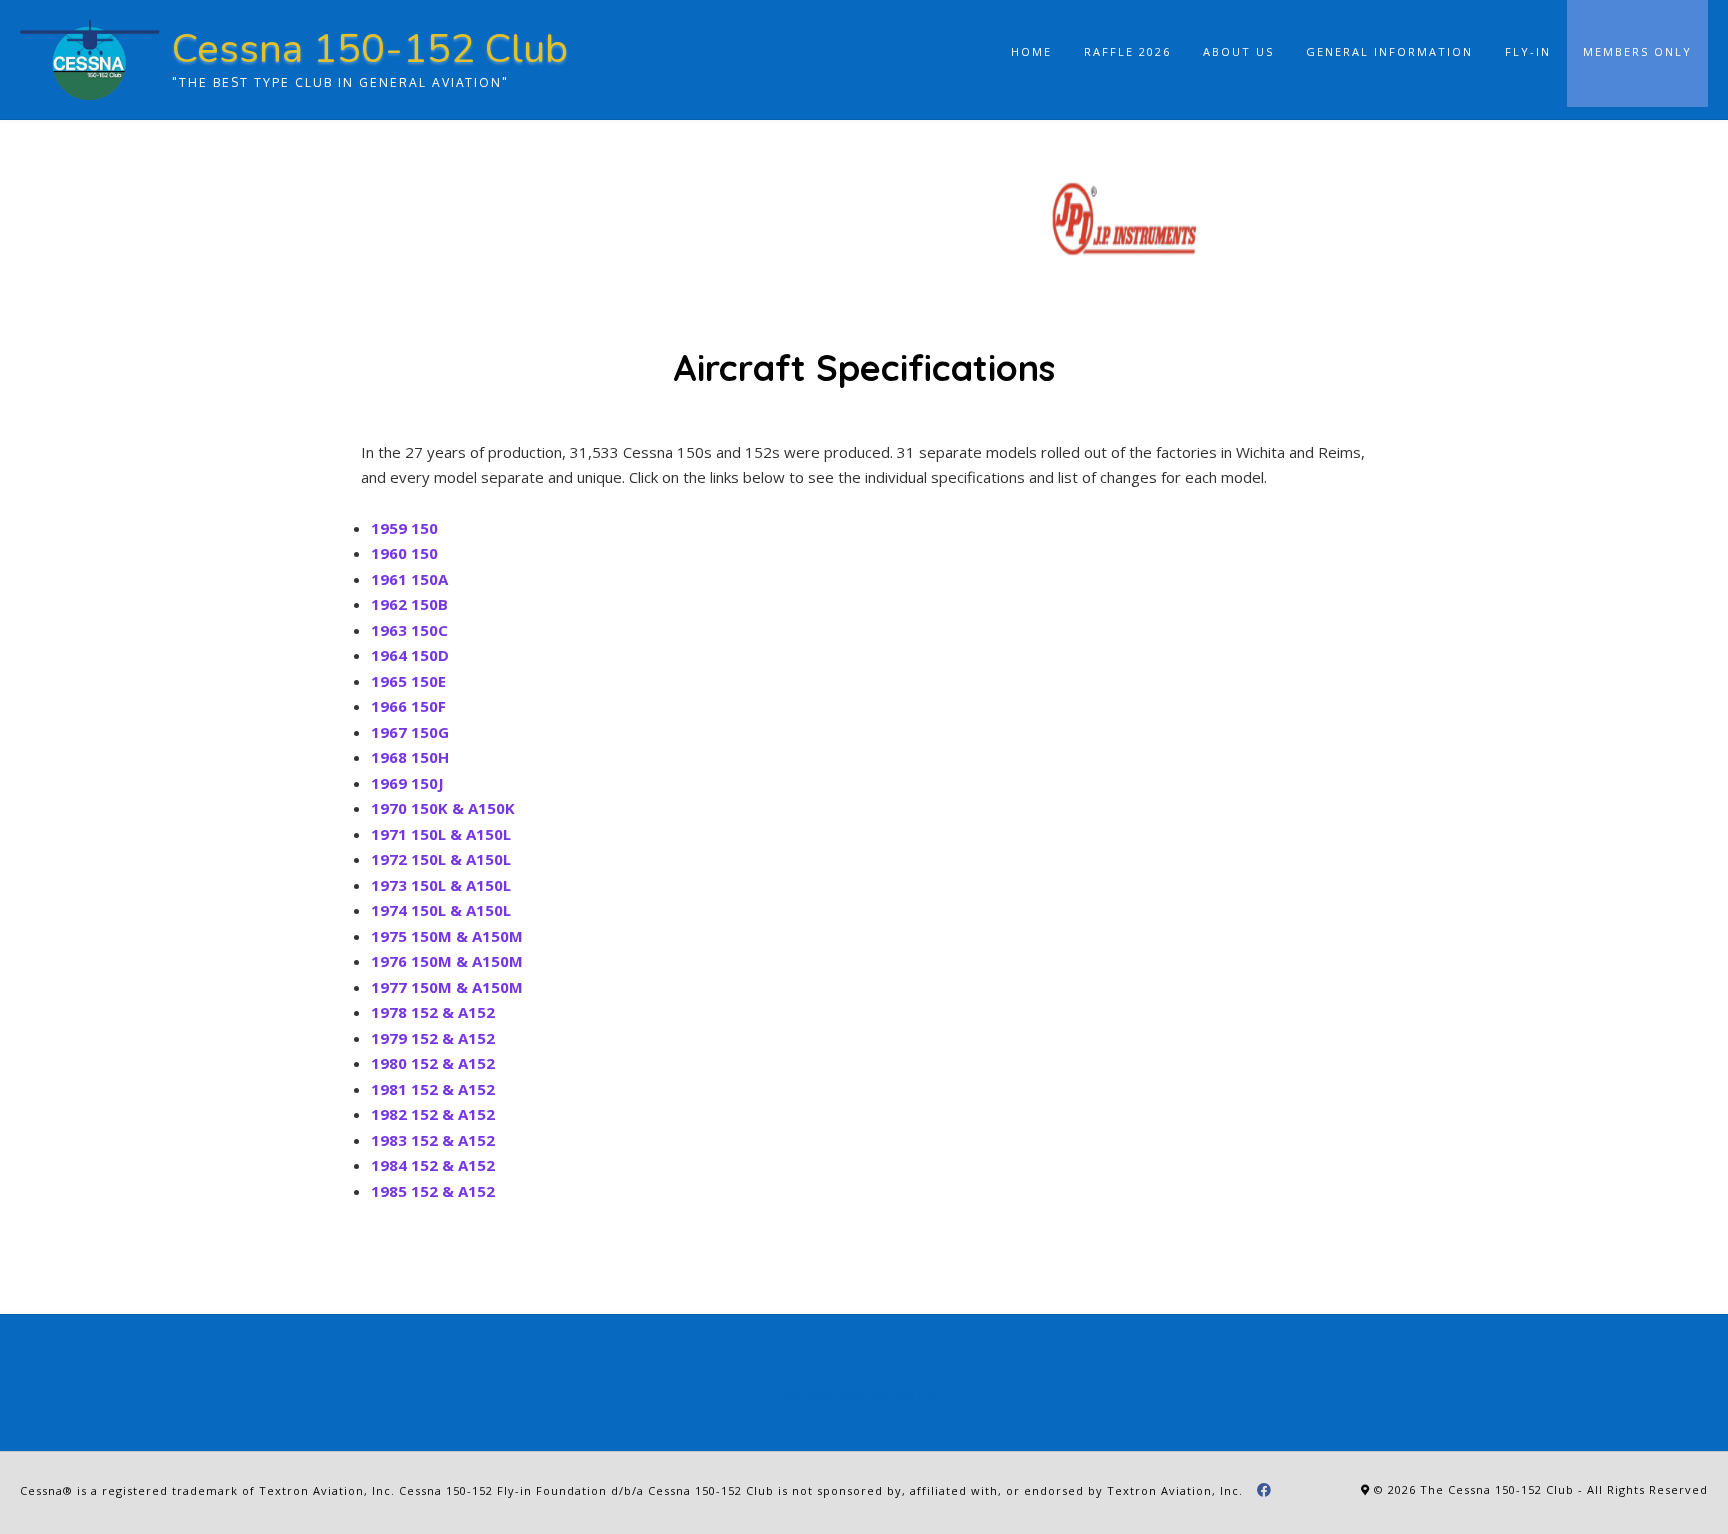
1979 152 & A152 (433, 1038)
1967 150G (410, 732)
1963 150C (409, 630)
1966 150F (408, 706)
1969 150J (407, 783)
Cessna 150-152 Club (370, 49)
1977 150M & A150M (447, 987)
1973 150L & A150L (441, 885)
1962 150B (409, 604)
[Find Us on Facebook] (1264, 1490)
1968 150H (410, 757)
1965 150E (408, 681)
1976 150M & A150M (447, 961)
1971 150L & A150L (441, 834)
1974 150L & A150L (441, 910)
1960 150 (404, 553)
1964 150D (410, 655)
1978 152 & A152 (433, 1012)
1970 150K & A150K (443, 808)
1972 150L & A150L (441, 859)
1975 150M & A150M (447, 936)
